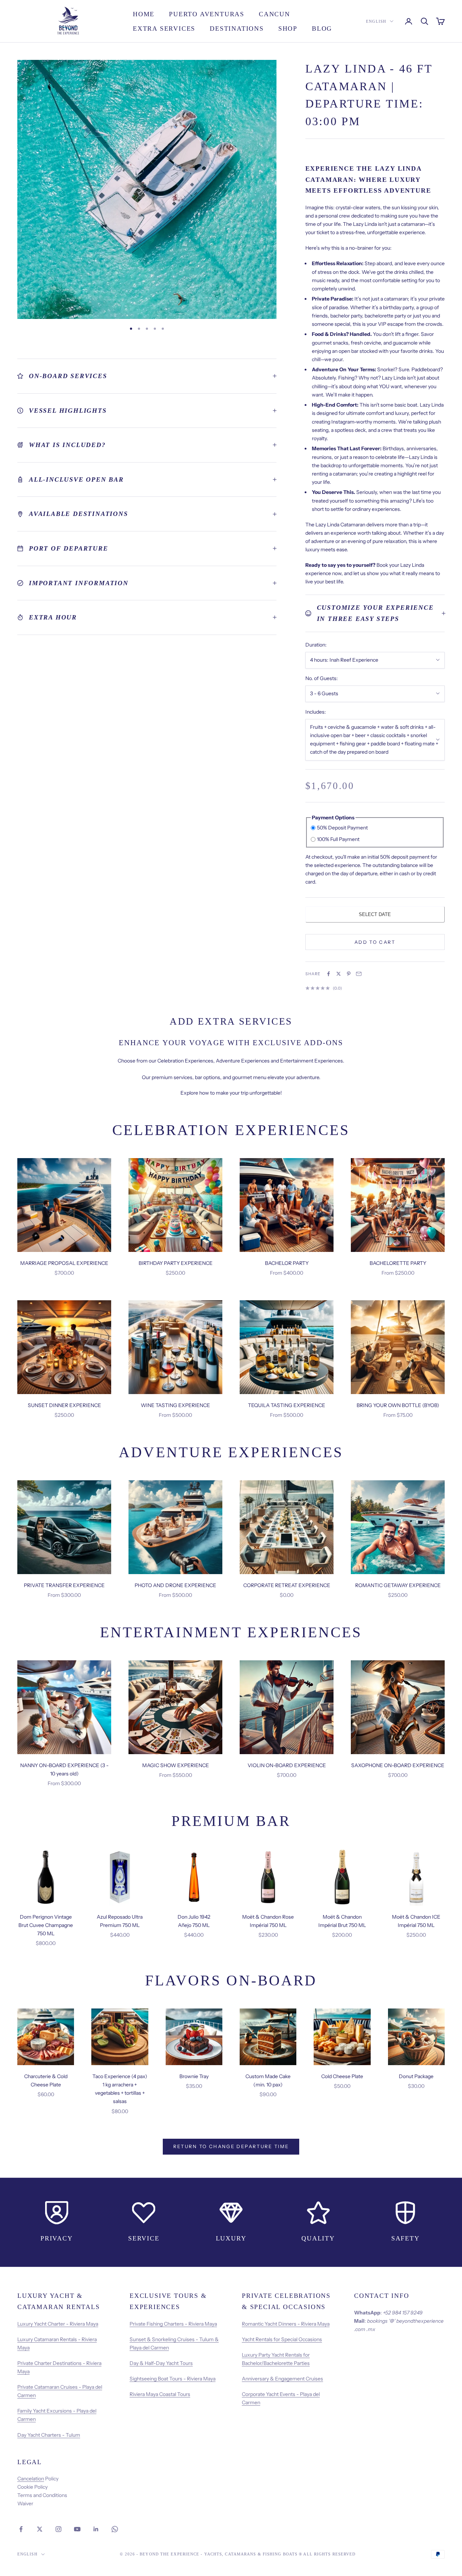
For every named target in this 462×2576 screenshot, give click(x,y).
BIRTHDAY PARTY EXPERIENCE (176, 1263)
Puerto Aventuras (207, 14)
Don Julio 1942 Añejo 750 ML (194, 1921)
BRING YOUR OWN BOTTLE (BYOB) (398, 1405)
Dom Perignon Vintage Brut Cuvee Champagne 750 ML (46, 1925)
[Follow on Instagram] (58, 2529)
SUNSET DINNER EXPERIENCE (64, 1405)
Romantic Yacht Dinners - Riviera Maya (286, 2324)
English (376, 21)
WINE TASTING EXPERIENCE (175, 1405)
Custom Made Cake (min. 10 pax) (268, 2080)
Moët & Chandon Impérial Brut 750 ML (342, 1921)
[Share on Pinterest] (349, 974)
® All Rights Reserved (327, 2554)
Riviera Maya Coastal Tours (160, 2394)
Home (144, 14)
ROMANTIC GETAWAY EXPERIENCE (398, 1585)
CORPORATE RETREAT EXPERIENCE (287, 1585)
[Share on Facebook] (328, 974)
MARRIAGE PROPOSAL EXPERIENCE (64, 1263)
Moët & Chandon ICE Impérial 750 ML (416, 1921)
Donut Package (416, 2076)
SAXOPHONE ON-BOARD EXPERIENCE (398, 1765)
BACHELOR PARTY (287, 1263)
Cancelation (31, 2479)
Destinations (237, 29)
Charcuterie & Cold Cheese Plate (46, 2080)
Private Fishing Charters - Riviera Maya (173, 2324)
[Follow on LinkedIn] (96, 2529)
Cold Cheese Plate (342, 2076)
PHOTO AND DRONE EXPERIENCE (175, 1585)
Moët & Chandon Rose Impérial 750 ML (268, 1921)
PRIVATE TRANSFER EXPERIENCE (64, 1585)
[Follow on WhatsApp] (115, 2529)
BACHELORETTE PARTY (398, 1263)
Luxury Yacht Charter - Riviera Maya (58, 2324)
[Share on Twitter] (339, 974)
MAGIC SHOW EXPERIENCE (176, 1765)
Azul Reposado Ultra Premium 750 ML (120, 1921)
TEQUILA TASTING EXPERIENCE (287, 1405)
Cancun (274, 14)
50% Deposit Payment (342, 828)
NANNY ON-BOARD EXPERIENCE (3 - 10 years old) (64, 1769)
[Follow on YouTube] (77, 2529)
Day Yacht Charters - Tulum (49, 2435)
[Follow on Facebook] (21, 2529)
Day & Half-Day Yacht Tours (161, 2363)
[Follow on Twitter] (40, 2529)
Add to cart (375, 942)
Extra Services (164, 29)
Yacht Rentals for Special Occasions (282, 2339)
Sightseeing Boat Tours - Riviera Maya (173, 2379)
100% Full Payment (338, 839)
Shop (288, 29)
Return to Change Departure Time (231, 2146)
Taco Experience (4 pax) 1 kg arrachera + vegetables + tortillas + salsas (120, 2089)
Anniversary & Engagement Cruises (282, 2379)
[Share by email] (359, 974)
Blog (322, 29)
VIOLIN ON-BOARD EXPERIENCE (287, 1765)
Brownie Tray (194, 2076)
